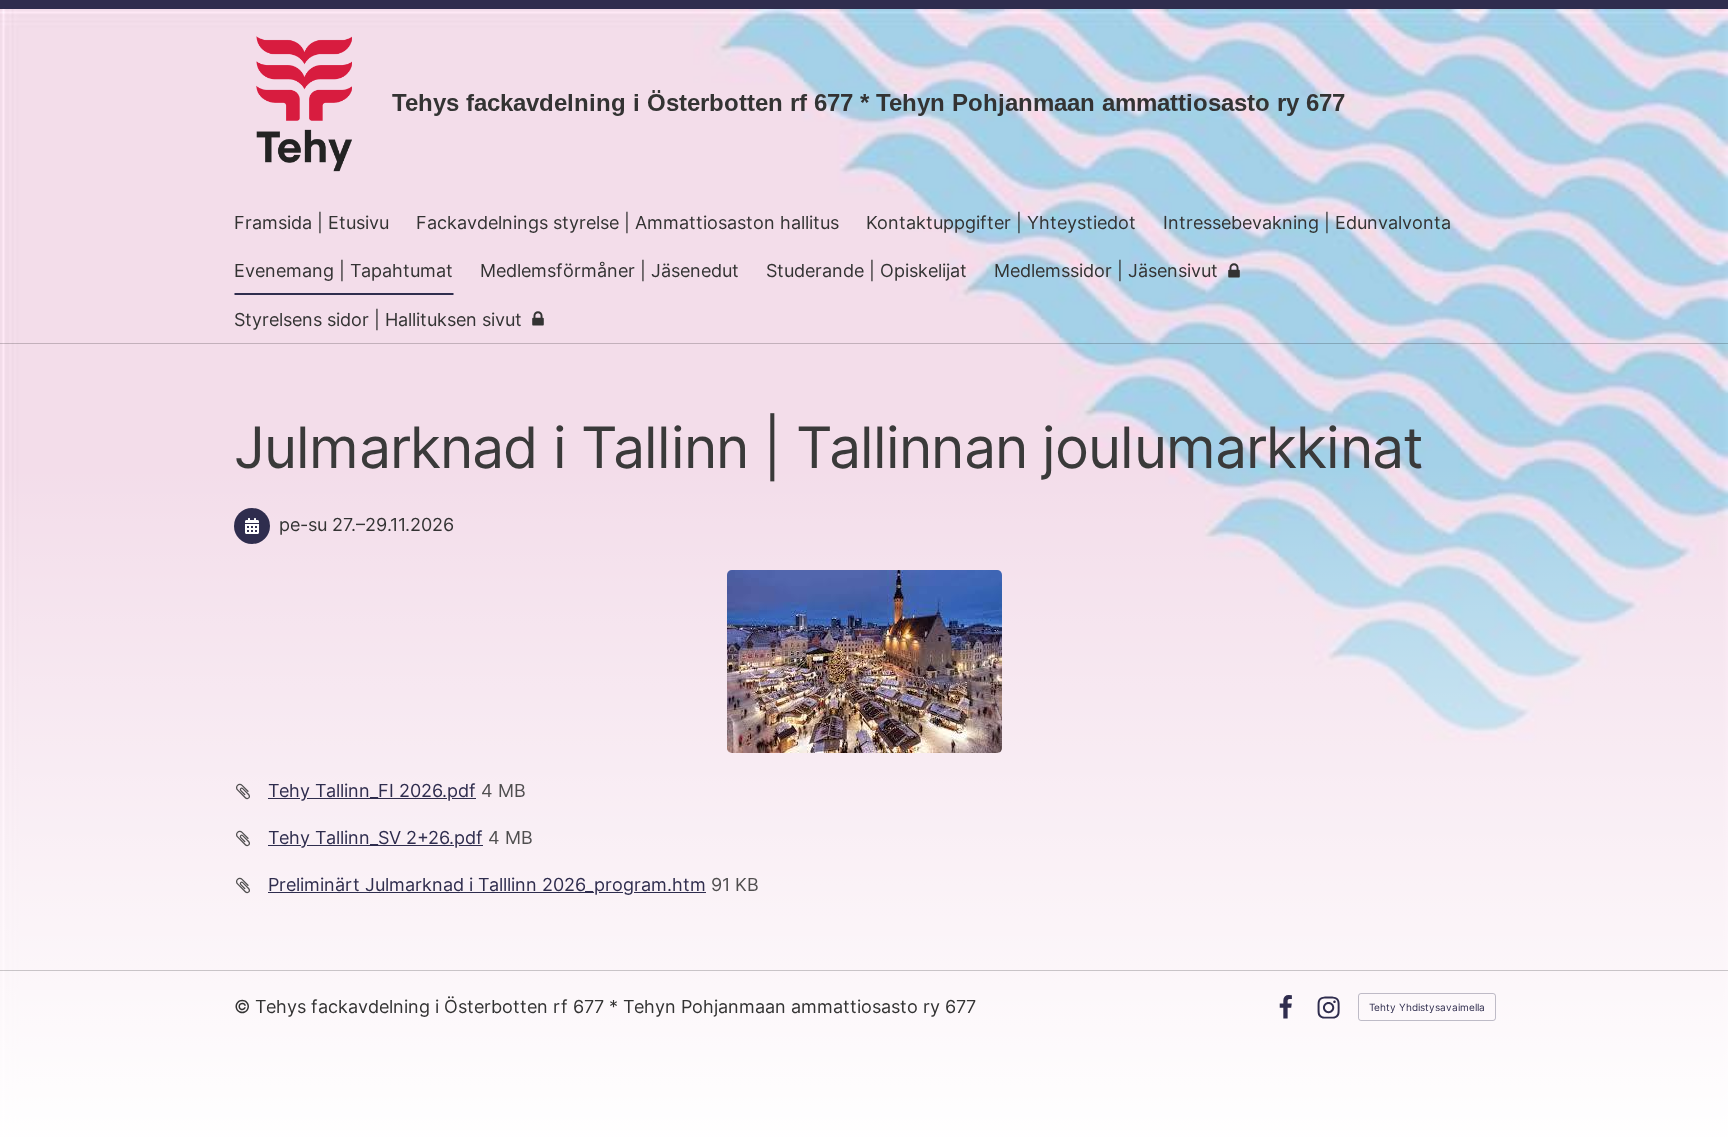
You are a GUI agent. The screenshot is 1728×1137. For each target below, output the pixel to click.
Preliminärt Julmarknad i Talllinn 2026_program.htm (487, 884)
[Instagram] (1328, 1007)
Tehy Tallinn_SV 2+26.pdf (375, 837)
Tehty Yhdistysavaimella (1427, 1007)
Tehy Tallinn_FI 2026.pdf (372, 790)
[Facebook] (1285, 1007)
